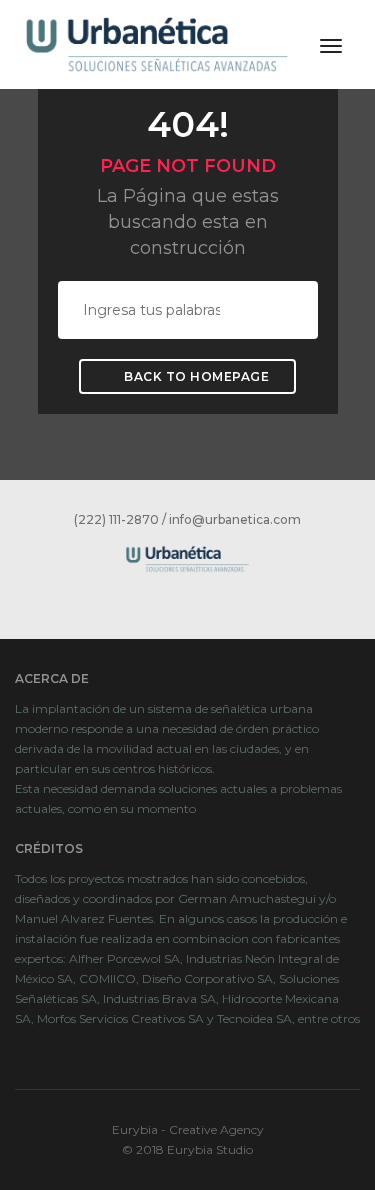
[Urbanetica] (157, 43)
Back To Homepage (195, 376)
